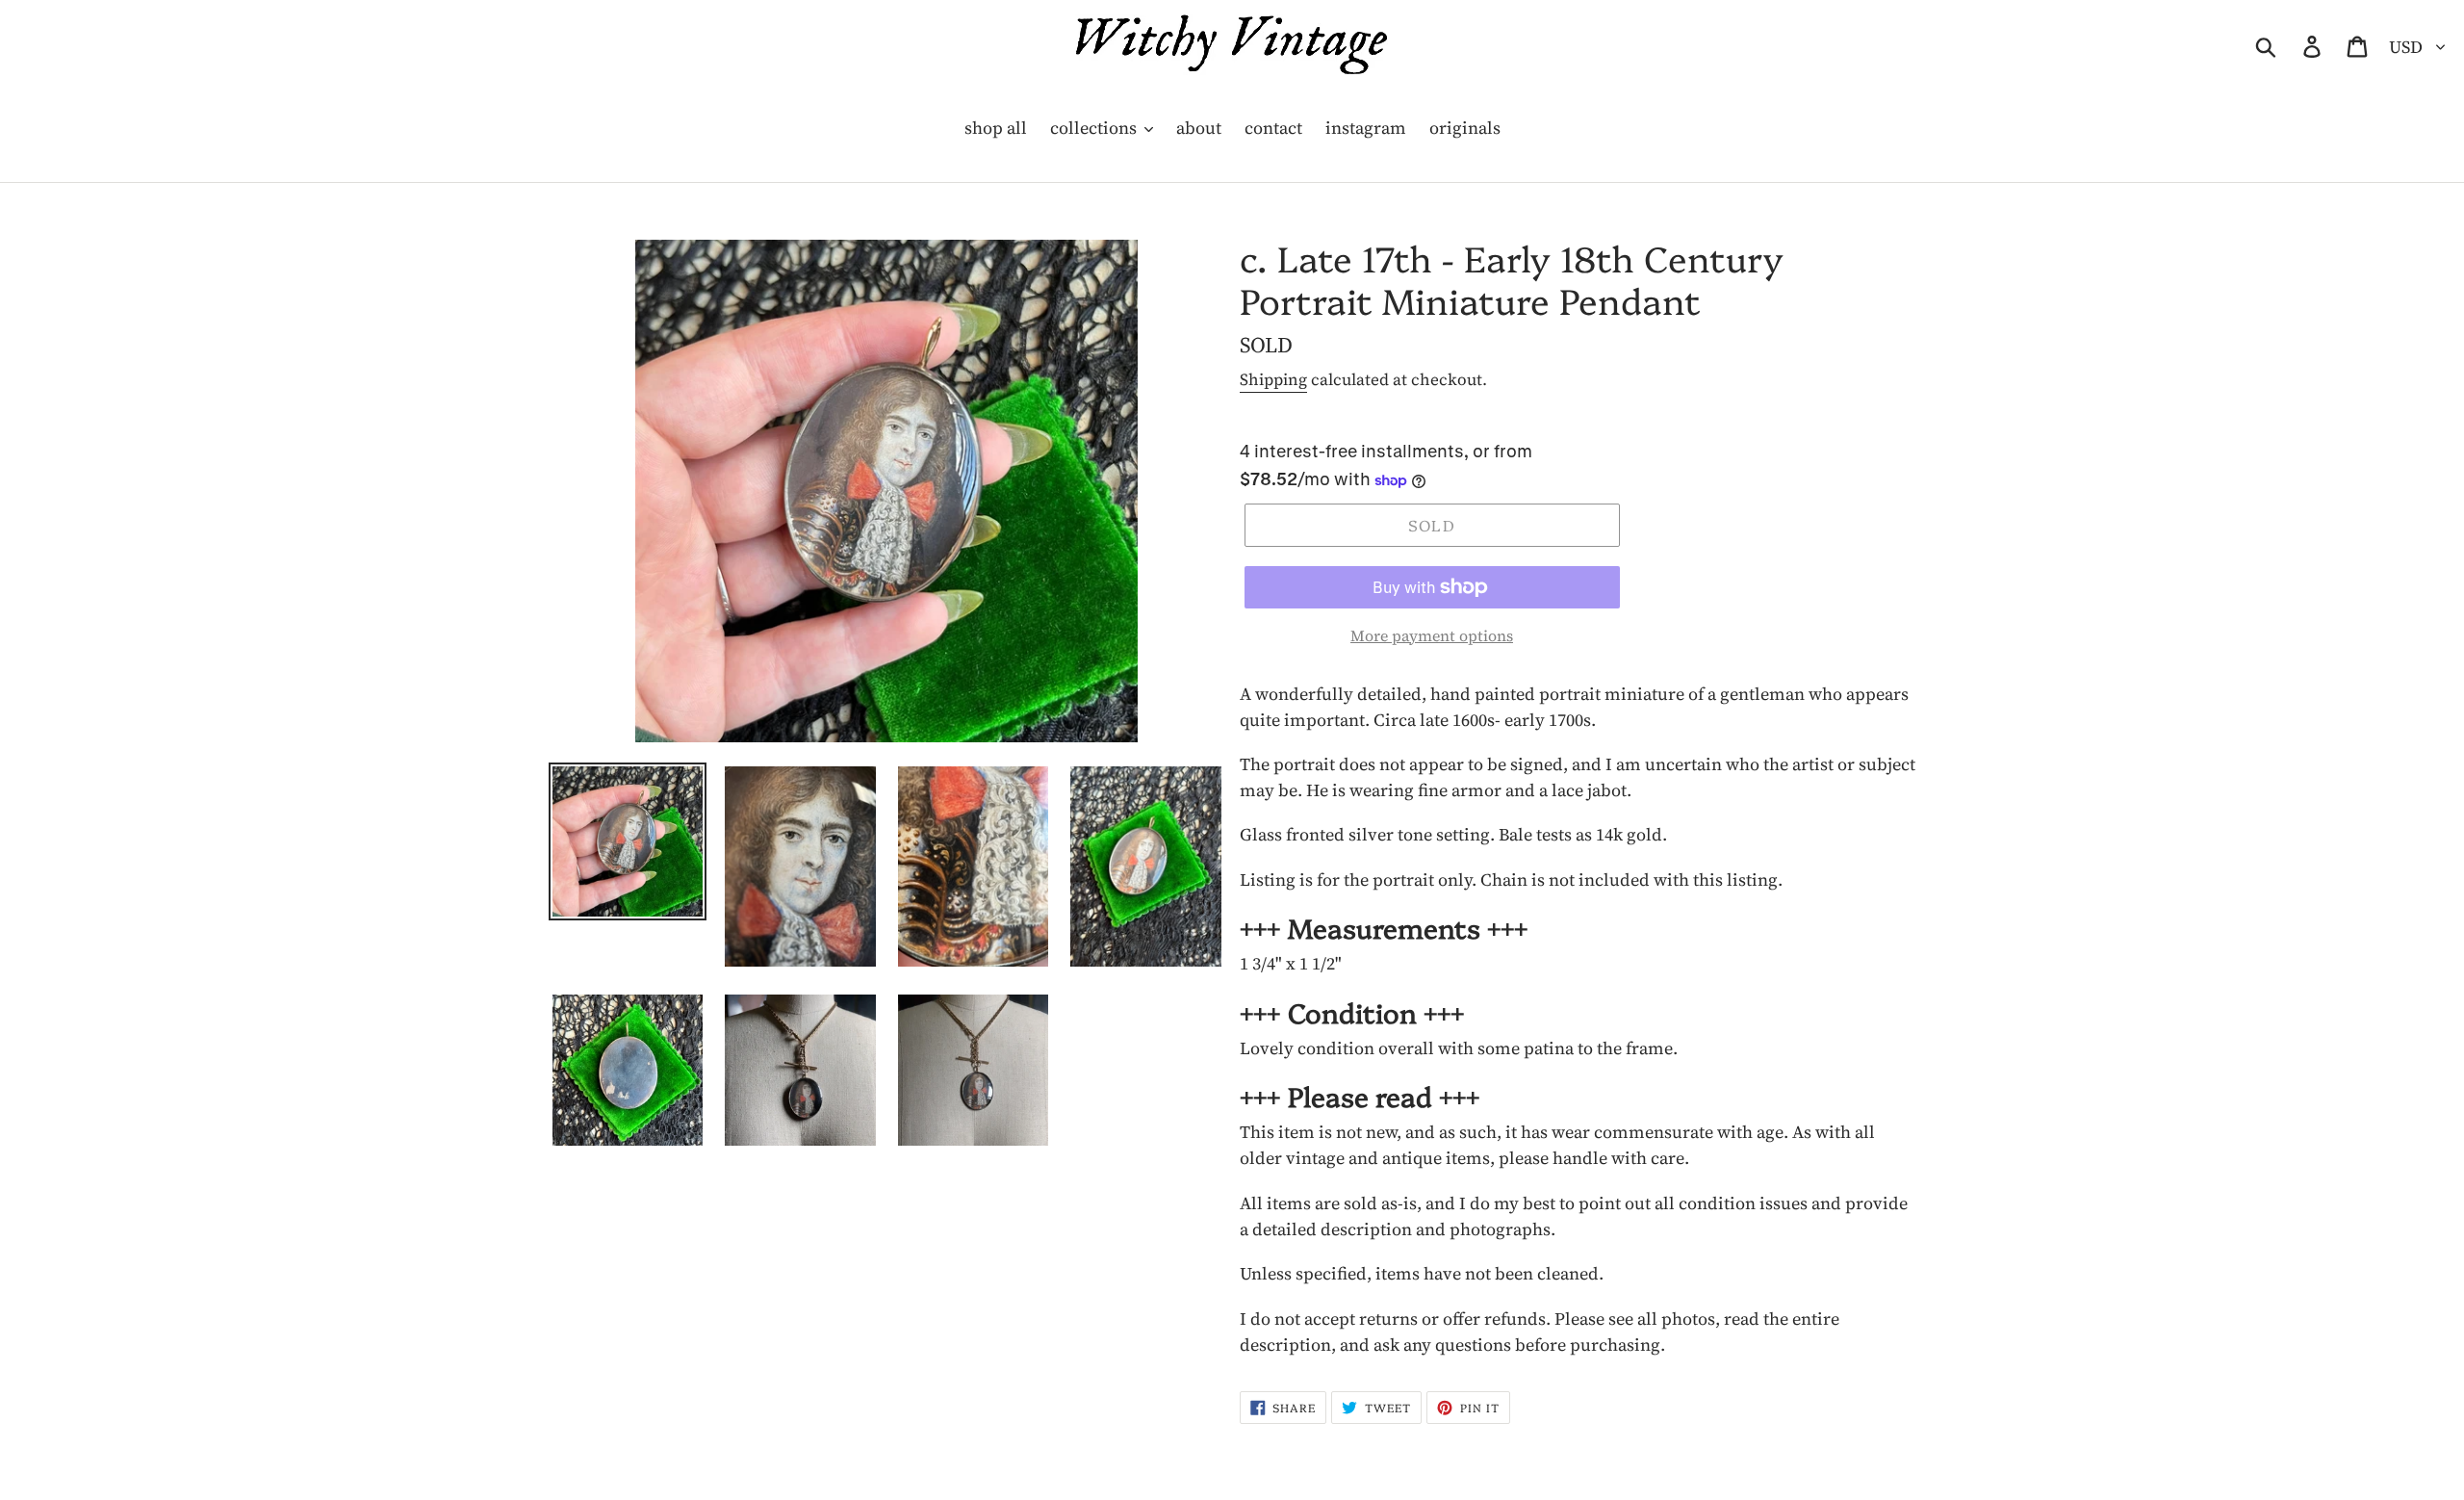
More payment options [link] (1432, 635)
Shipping (1273, 379)
